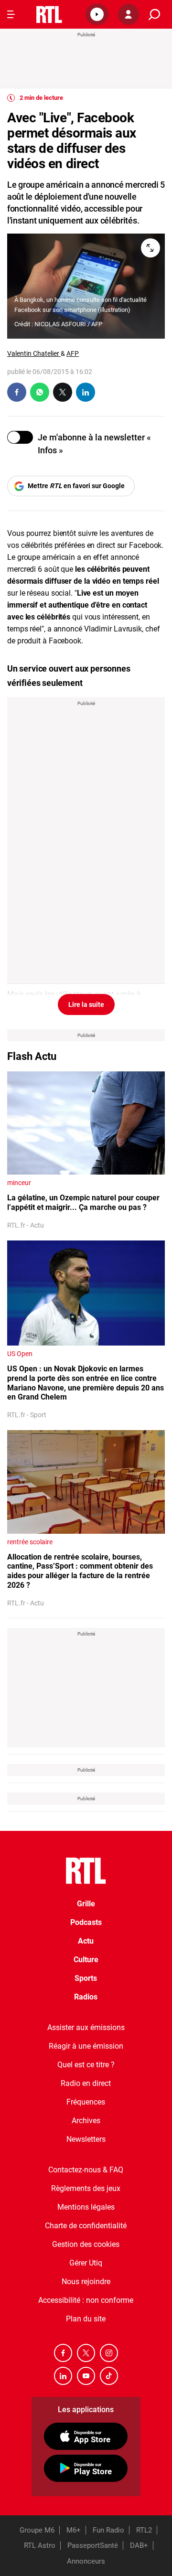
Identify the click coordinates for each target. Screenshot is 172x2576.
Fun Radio (108, 2530)
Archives (86, 2121)
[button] (97, 14)
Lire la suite (86, 1005)
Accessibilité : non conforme (86, 2300)
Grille (86, 1904)
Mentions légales (86, 2207)
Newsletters (86, 2139)
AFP (73, 353)
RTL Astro (40, 2545)
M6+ (74, 2530)
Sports (86, 1978)
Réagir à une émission (86, 2046)
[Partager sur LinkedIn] (86, 392)
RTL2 (144, 2530)
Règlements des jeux (86, 2188)
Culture (86, 1960)
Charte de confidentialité (86, 2226)
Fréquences (86, 2102)
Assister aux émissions (86, 2027)
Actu (86, 1941)
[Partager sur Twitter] (63, 392)
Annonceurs (86, 2561)
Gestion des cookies (86, 2244)
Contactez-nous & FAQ (86, 2170)
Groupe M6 (37, 2530)
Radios (86, 1997)
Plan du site (86, 2319)
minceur (19, 1183)
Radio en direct (86, 2083)
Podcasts (86, 1922)
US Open (20, 1354)
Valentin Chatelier (34, 353)
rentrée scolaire (30, 1542)
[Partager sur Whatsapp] (40, 392)
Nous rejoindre (86, 2282)
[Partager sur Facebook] (17, 392)
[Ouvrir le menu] (11, 14)
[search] (154, 15)
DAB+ (139, 2545)
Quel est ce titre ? (86, 2065)
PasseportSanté (93, 2545)
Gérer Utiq (86, 2263)
